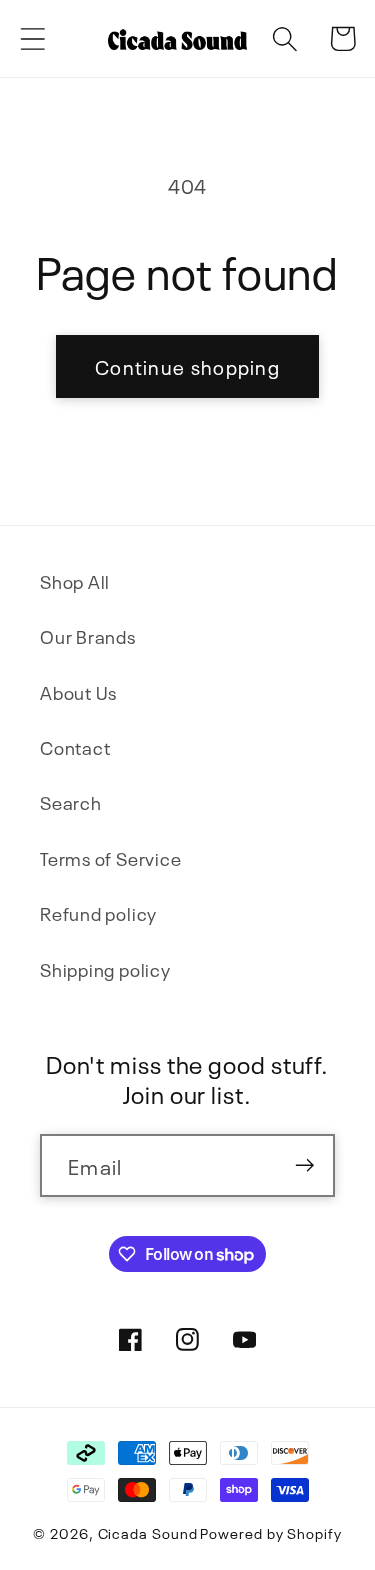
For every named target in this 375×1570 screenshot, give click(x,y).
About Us (78, 691)
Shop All (75, 580)
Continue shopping (187, 365)
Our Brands (88, 635)
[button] (32, 38)
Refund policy (98, 912)
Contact (75, 746)
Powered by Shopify (270, 1532)
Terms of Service (110, 857)
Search (71, 801)
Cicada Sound (148, 1532)
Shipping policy (105, 968)
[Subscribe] (304, 1165)
